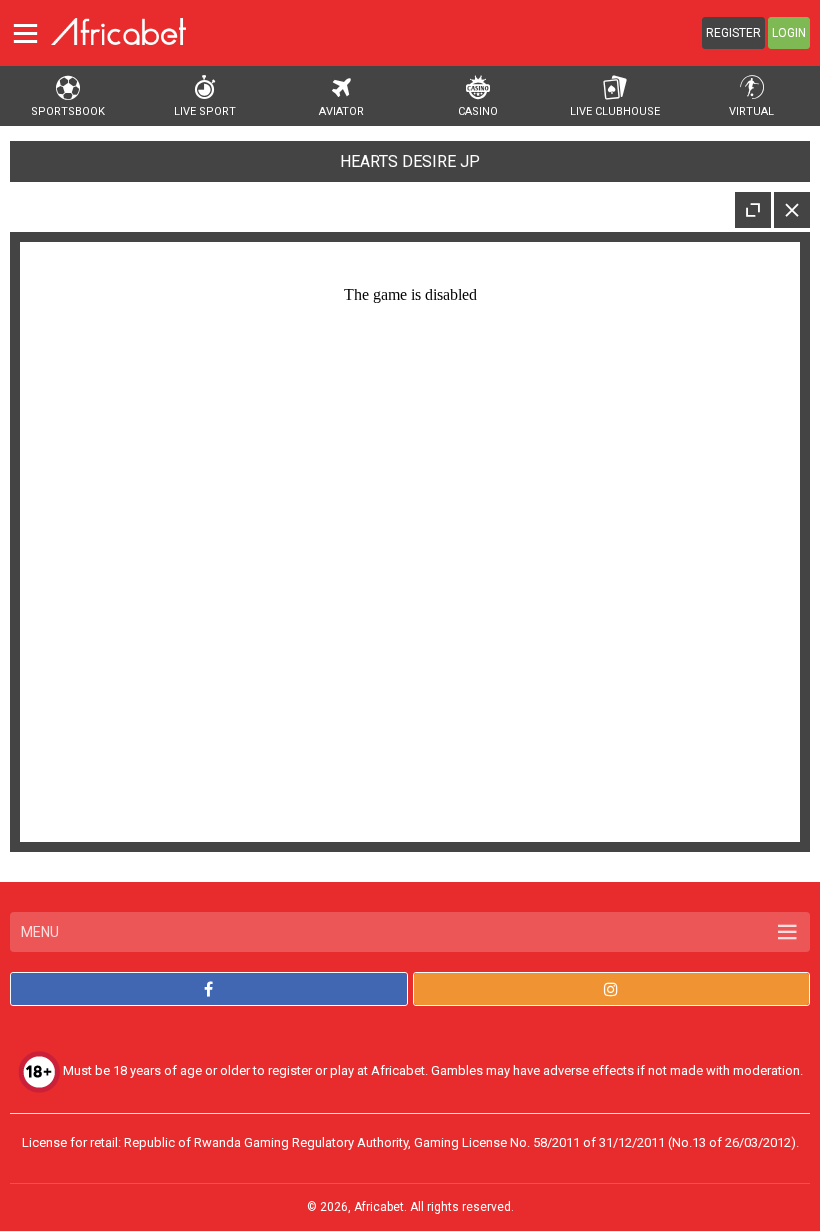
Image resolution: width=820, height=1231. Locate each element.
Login (789, 33)
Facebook (209, 989)
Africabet (379, 1207)
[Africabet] (118, 31)
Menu (40, 932)
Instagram (612, 989)
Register (733, 33)
